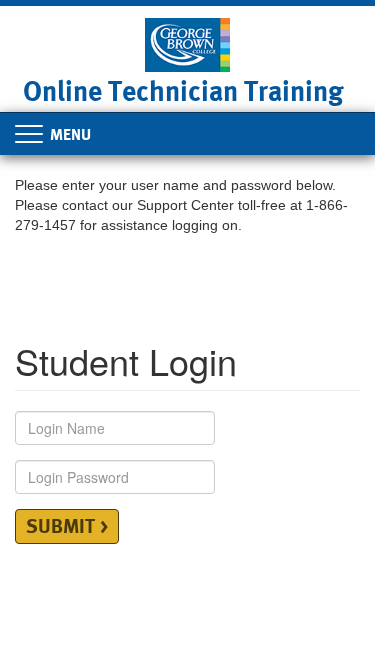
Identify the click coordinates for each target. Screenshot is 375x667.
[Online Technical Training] (187, 43)
